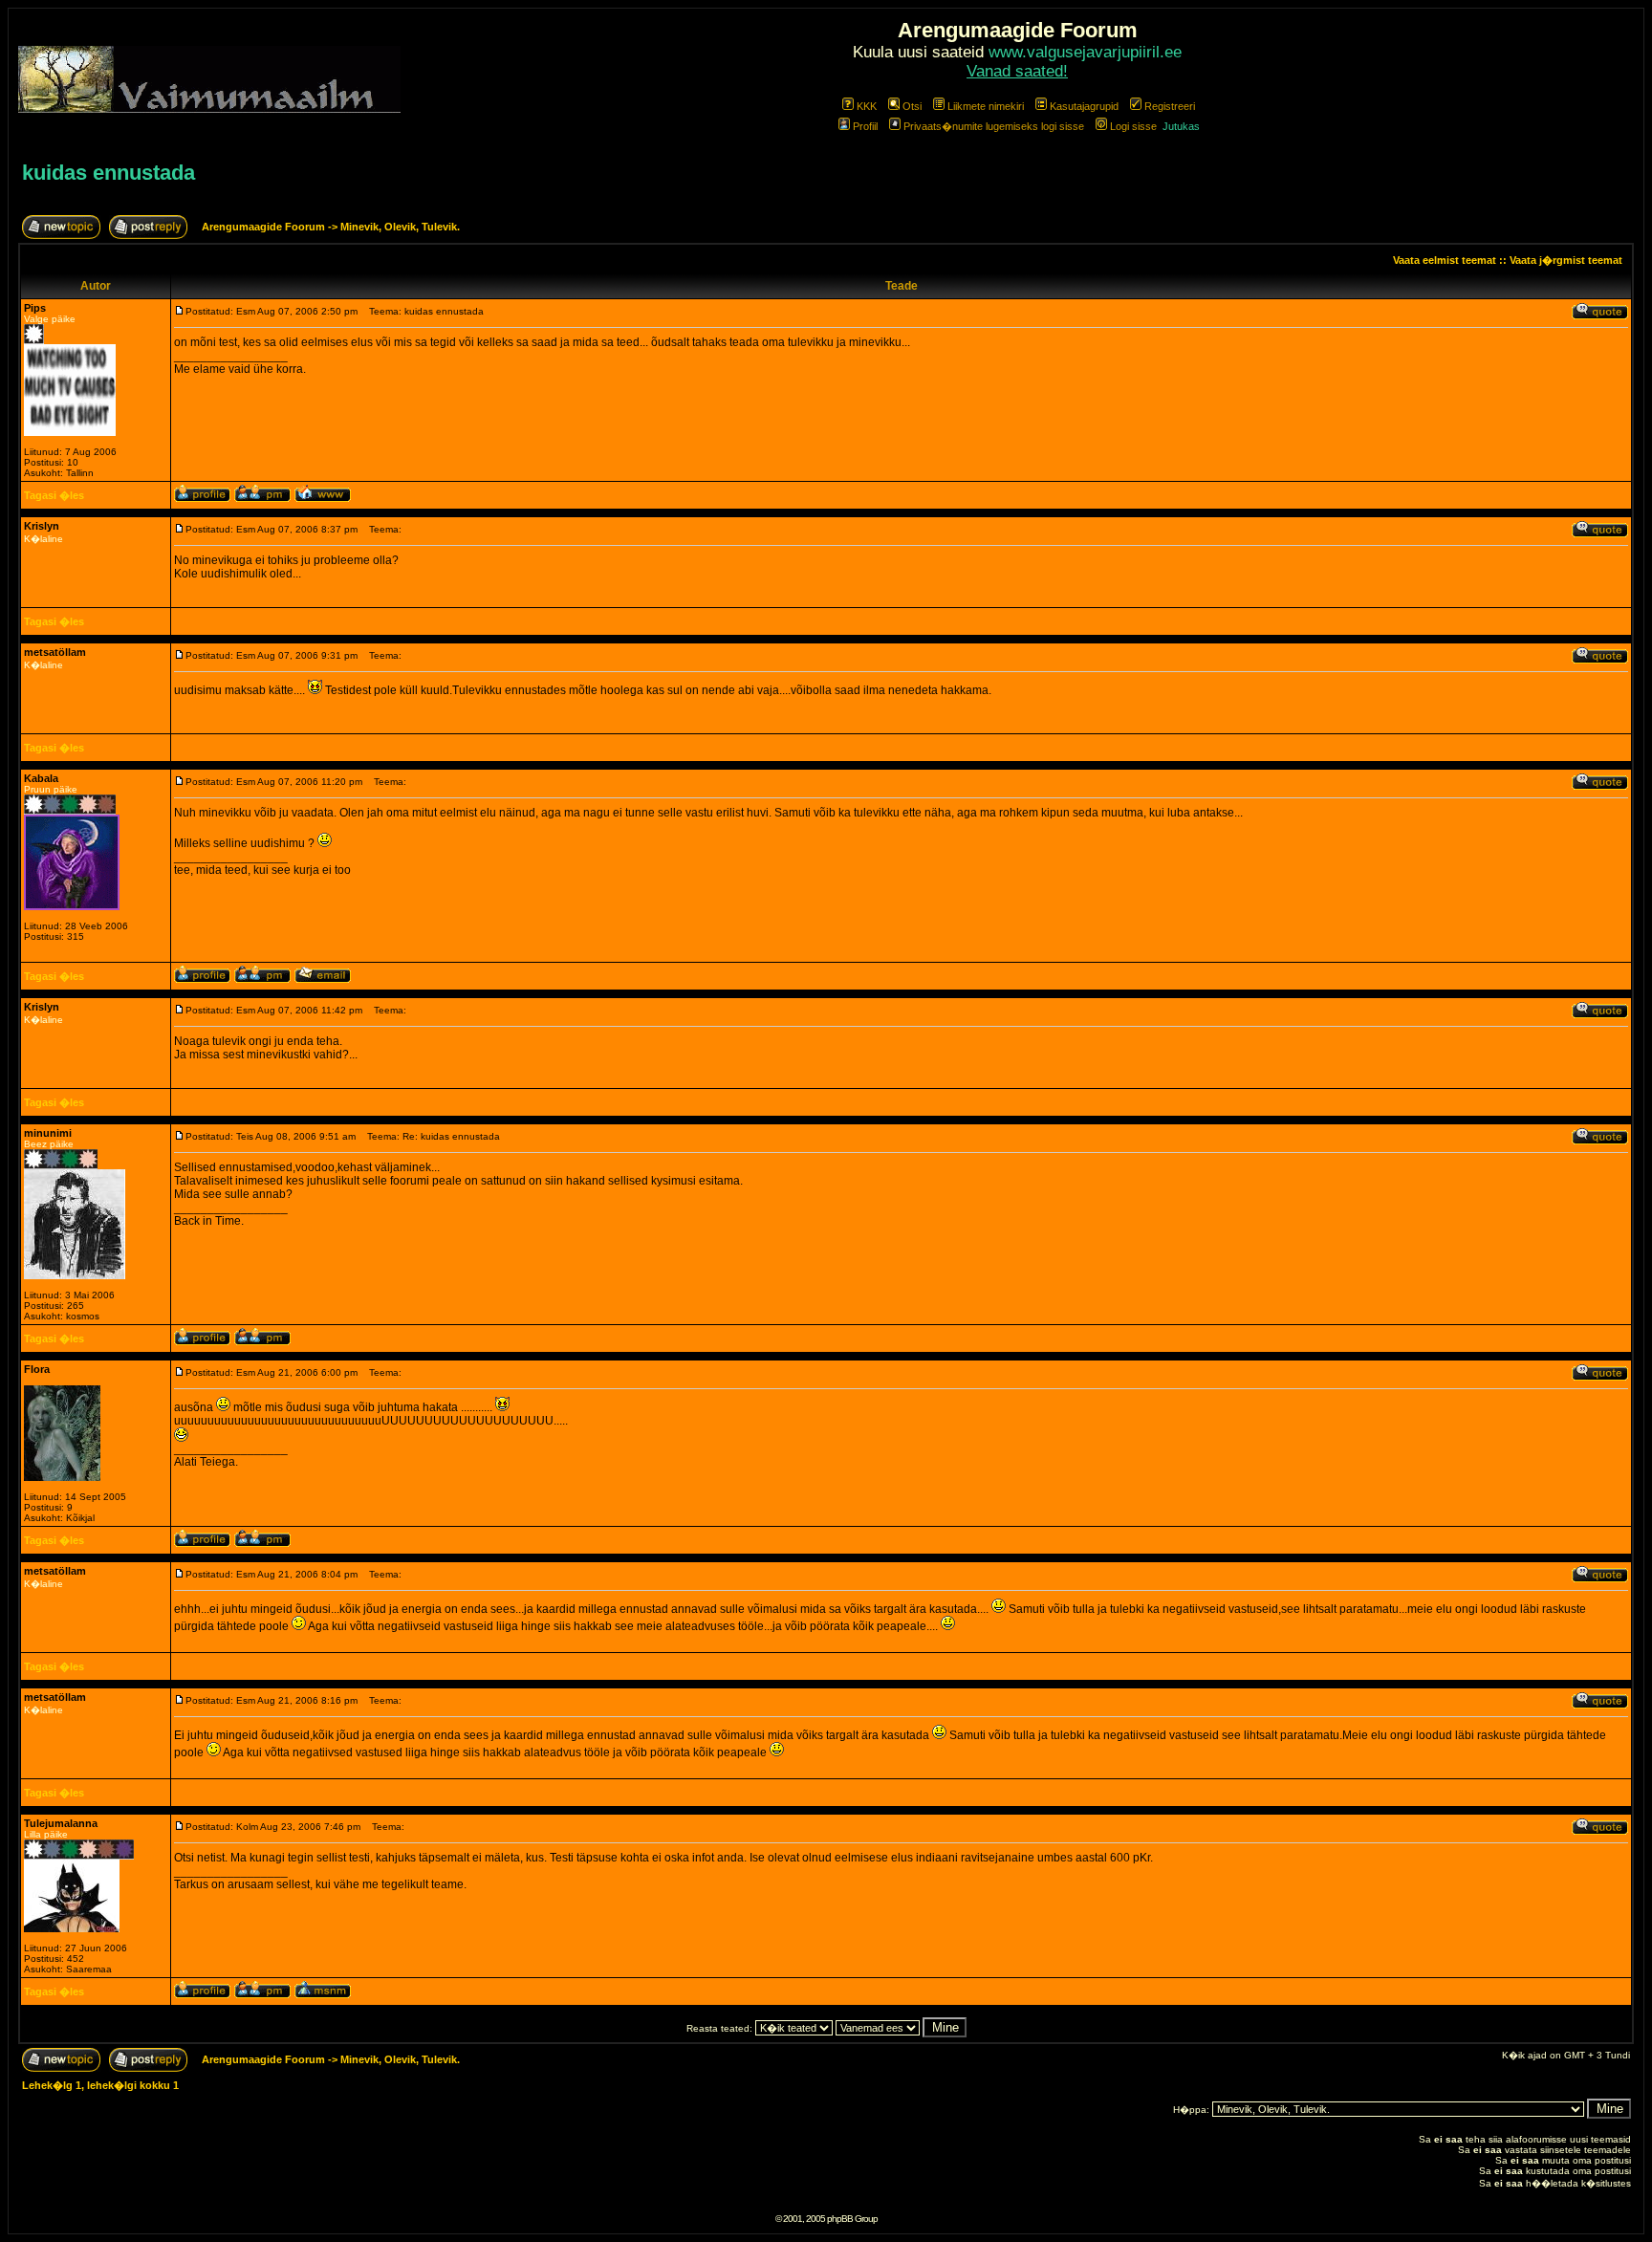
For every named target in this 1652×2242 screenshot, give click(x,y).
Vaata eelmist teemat (1445, 260)
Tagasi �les (54, 495)
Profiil (865, 126)
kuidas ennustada (109, 173)
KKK (867, 106)
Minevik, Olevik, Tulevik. (400, 227)
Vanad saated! (1017, 71)
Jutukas (1181, 126)
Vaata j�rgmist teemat (1566, 260)
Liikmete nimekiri (986, 106)
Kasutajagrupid (1084, 106)
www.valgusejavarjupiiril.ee (1085, 52)
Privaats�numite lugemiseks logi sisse (994, 126)
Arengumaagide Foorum (265, 227)
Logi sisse (1133, 126)
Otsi (912, 106)
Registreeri (1170, 106)
